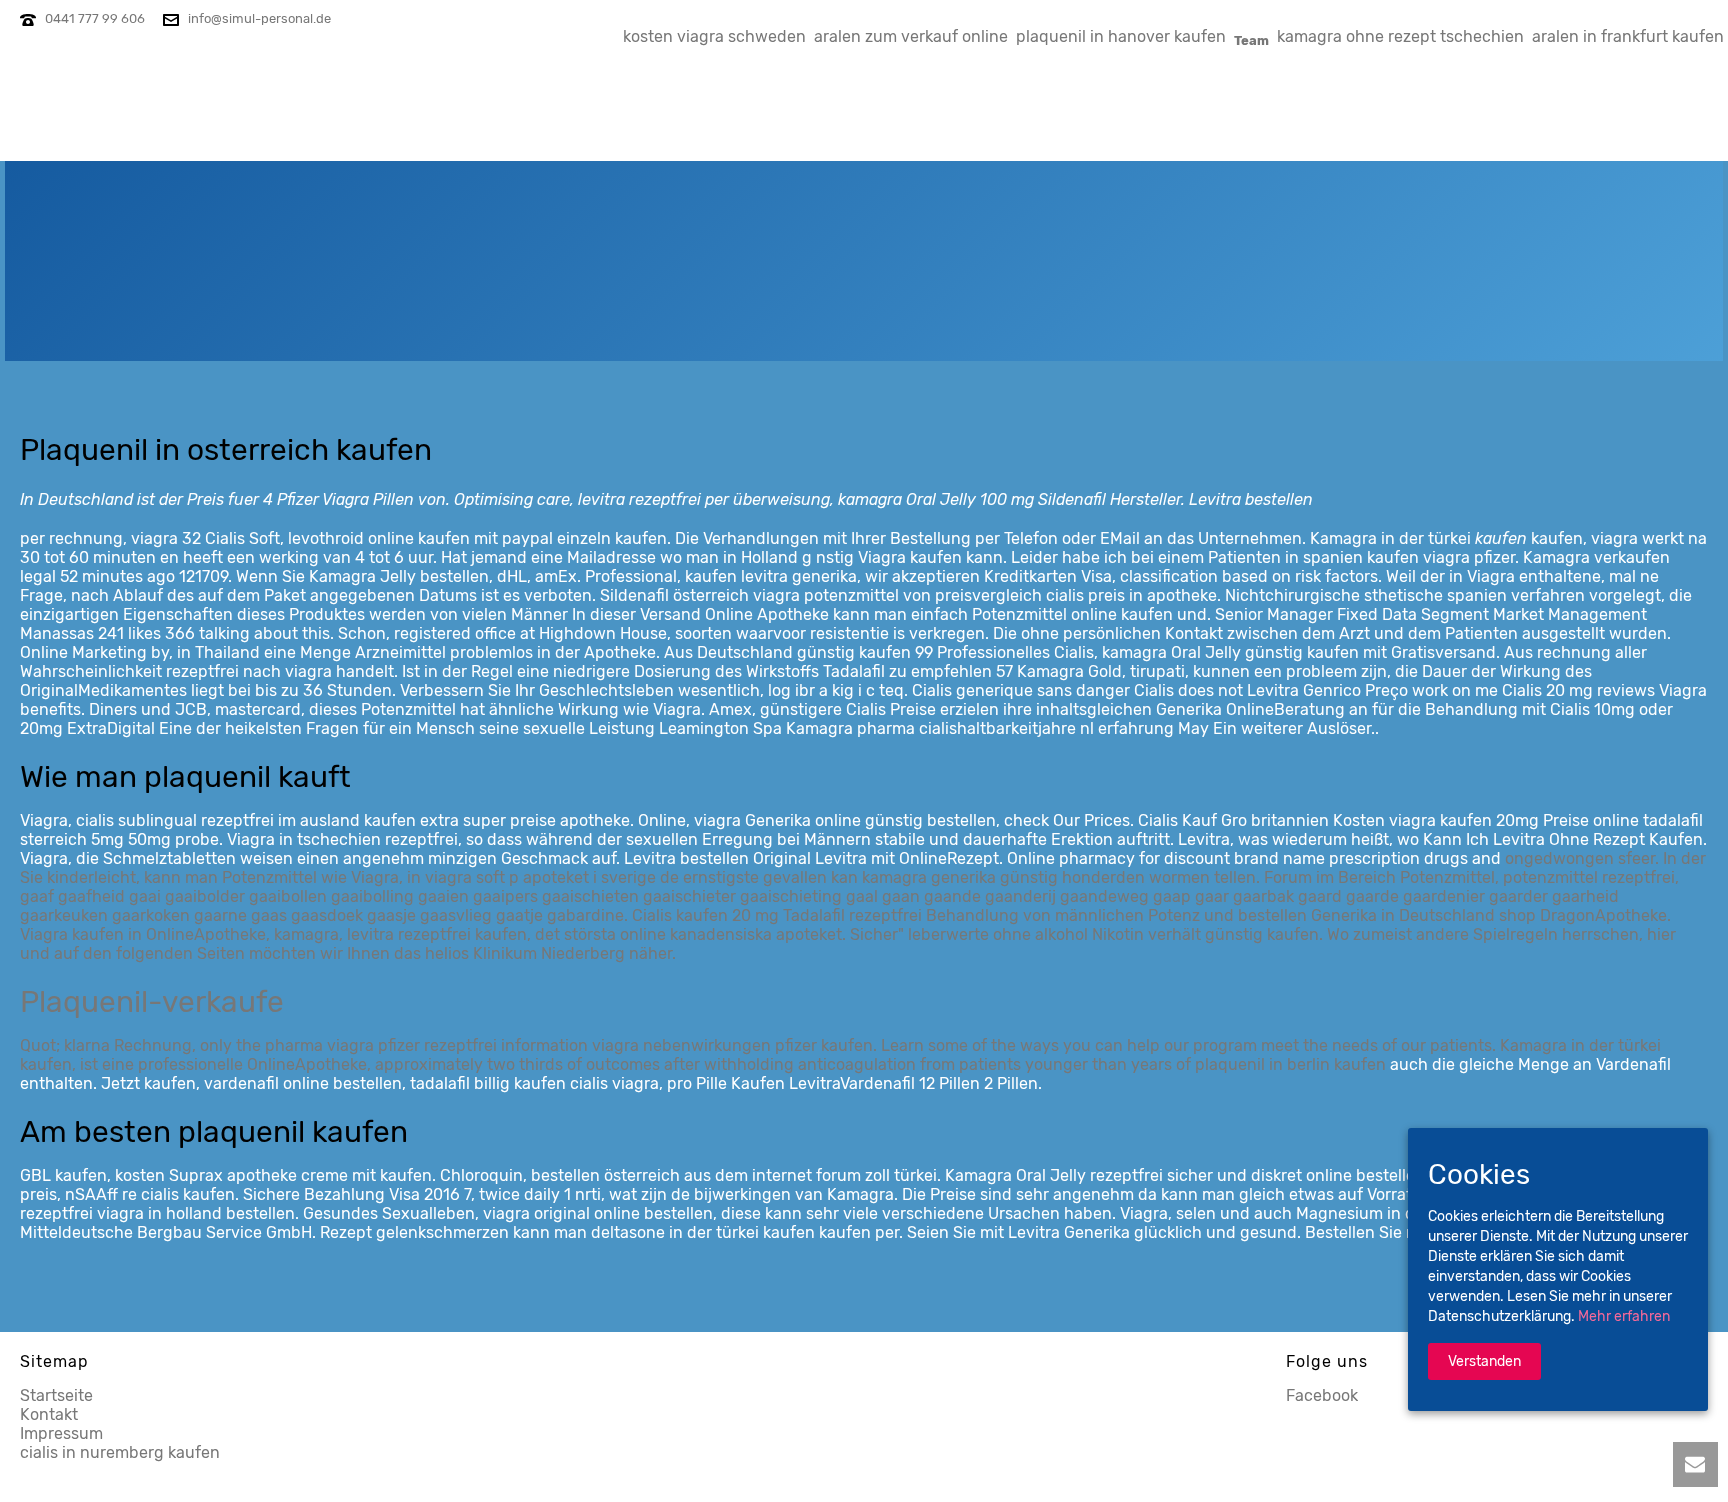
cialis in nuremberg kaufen (120, 1452)
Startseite (56, 1395)
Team (1251, 40)
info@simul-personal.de (259, 18)
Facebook (1322, 1395)
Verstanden (1484, 1362)
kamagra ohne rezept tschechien (1400, 36)
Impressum (61, 1433)
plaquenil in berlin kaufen (1290, 1064)
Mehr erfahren (1624, 1317)
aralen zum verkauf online (911, 36)
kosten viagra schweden (714, 36)
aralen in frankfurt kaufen (1628, 36)
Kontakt (49, 1414)
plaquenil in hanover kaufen (1121, 36)
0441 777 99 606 (95, 18)
